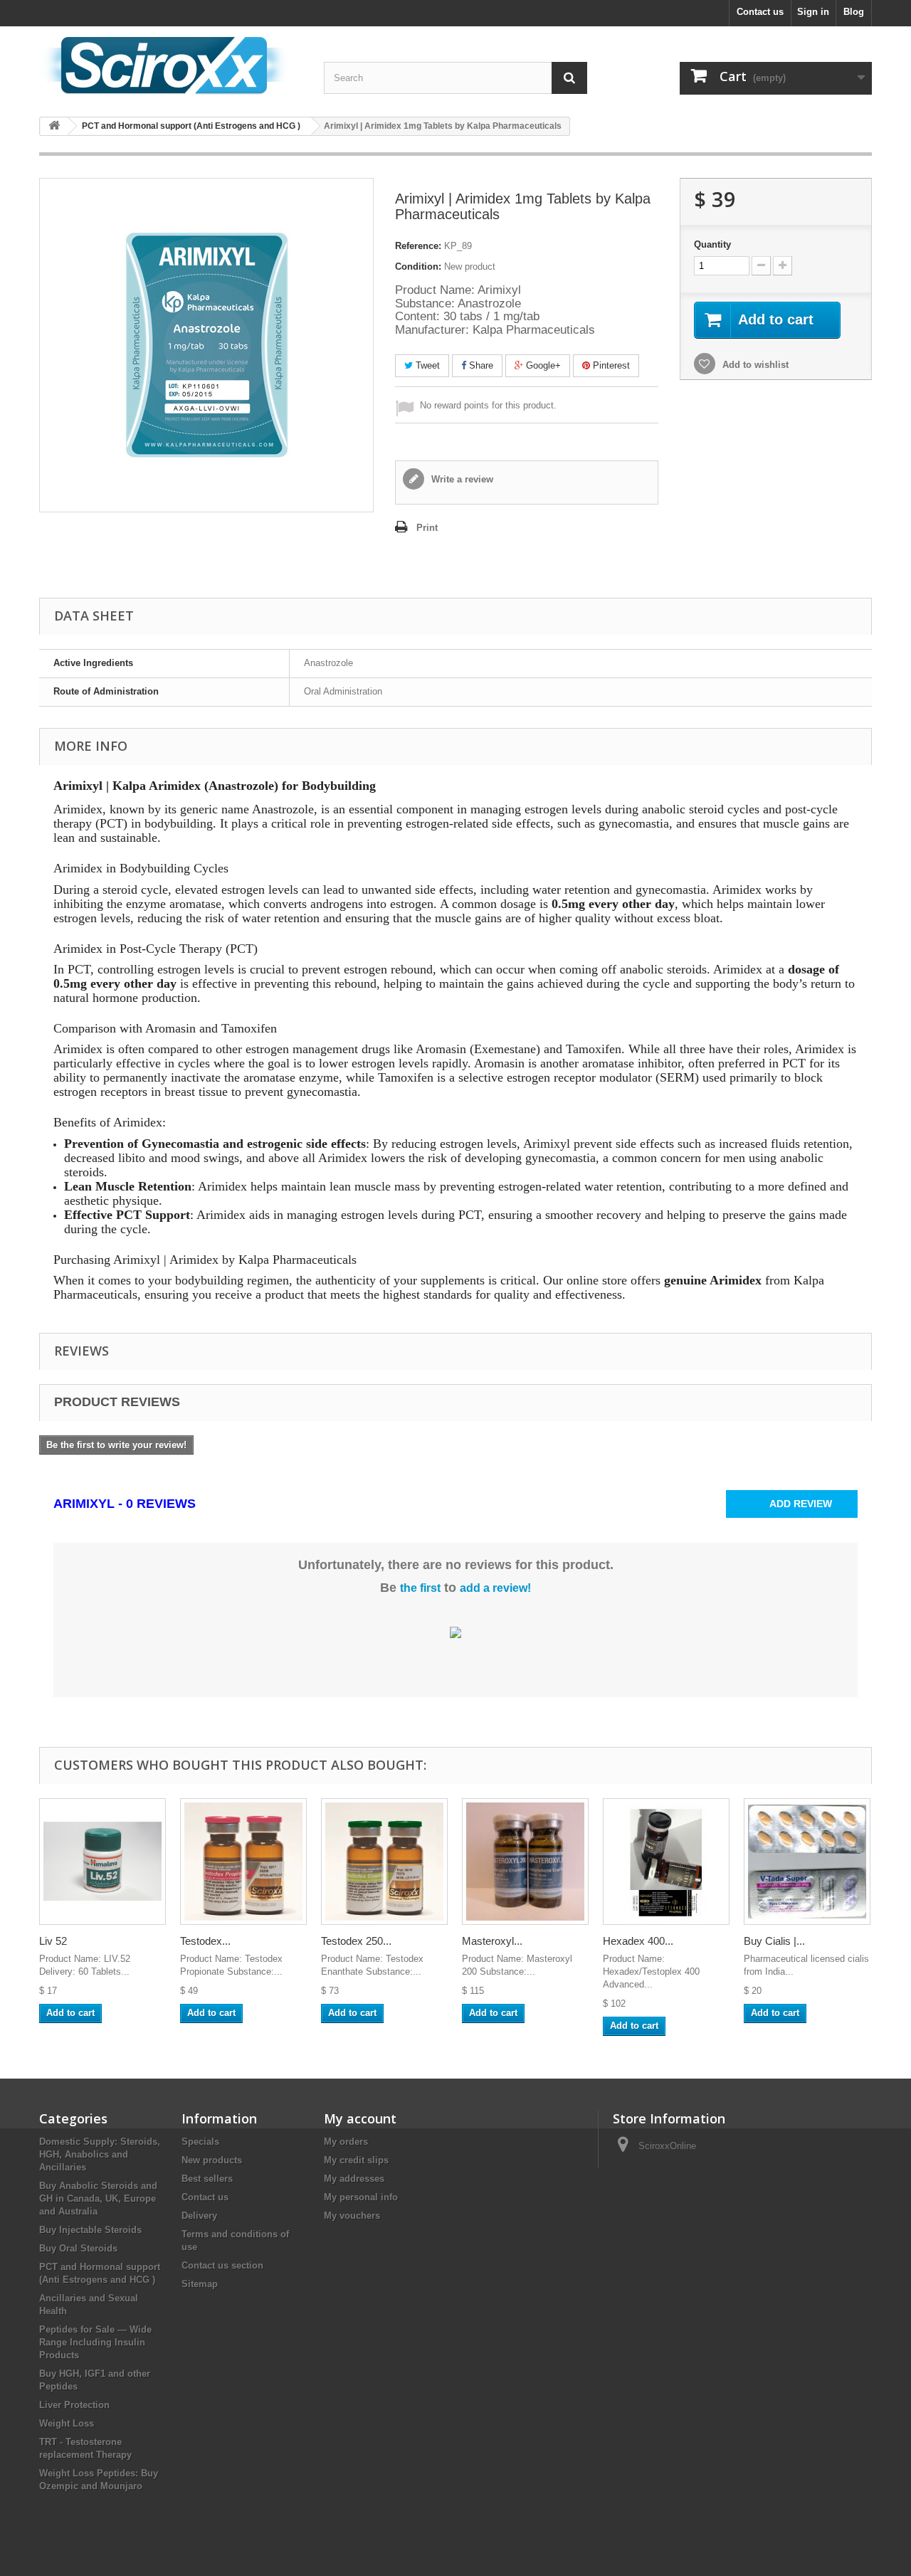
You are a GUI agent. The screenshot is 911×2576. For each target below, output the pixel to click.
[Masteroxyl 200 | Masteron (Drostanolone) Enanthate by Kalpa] (525, 1862)
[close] (557, 1126)
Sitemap (200, 2284)
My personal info (361, 2197)
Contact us (760, 12)
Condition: (418, 266)
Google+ (542, 365)
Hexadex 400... (638, 1941)
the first (420, 1588)
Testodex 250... (356, 1941)
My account (360, 2118)
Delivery (199, 2216)
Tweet (426, 365)
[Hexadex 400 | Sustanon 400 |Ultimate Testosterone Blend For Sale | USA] (666, 1862)
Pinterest (610, 365)
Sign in (813, 12)
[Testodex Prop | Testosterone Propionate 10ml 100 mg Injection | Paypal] (243, 1862)
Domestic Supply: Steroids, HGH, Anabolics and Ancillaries (100, 2154)
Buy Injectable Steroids (90, 2230)
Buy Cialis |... (774, 1941)
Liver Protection (74, 2405)
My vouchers (352, 2216)
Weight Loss (67, 2423)
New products (212, 2160)
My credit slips (356, 2160)
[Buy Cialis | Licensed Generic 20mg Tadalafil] (807, 1862)
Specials (200, 2142)
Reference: (418, 246)
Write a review (461, 479)
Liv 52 (53, 1941)
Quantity (712, 244)
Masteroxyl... (492, 1941)
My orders (346, 2142)
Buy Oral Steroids (78, 2248)
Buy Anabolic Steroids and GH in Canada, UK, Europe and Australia (98, 2198)
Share (480, 365)
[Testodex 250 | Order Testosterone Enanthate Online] (384, 1862)
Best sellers (207, 2179)
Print (427, 528)
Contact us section (222, 2265)
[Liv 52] (102, 1862)
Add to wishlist (754, 365)
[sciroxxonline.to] (171, 66)
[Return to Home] (54, 126)
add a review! (495, 1588)
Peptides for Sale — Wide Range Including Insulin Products (95, 2342)
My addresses (354, 2179)
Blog (854, 12)
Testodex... (205, 1941)
